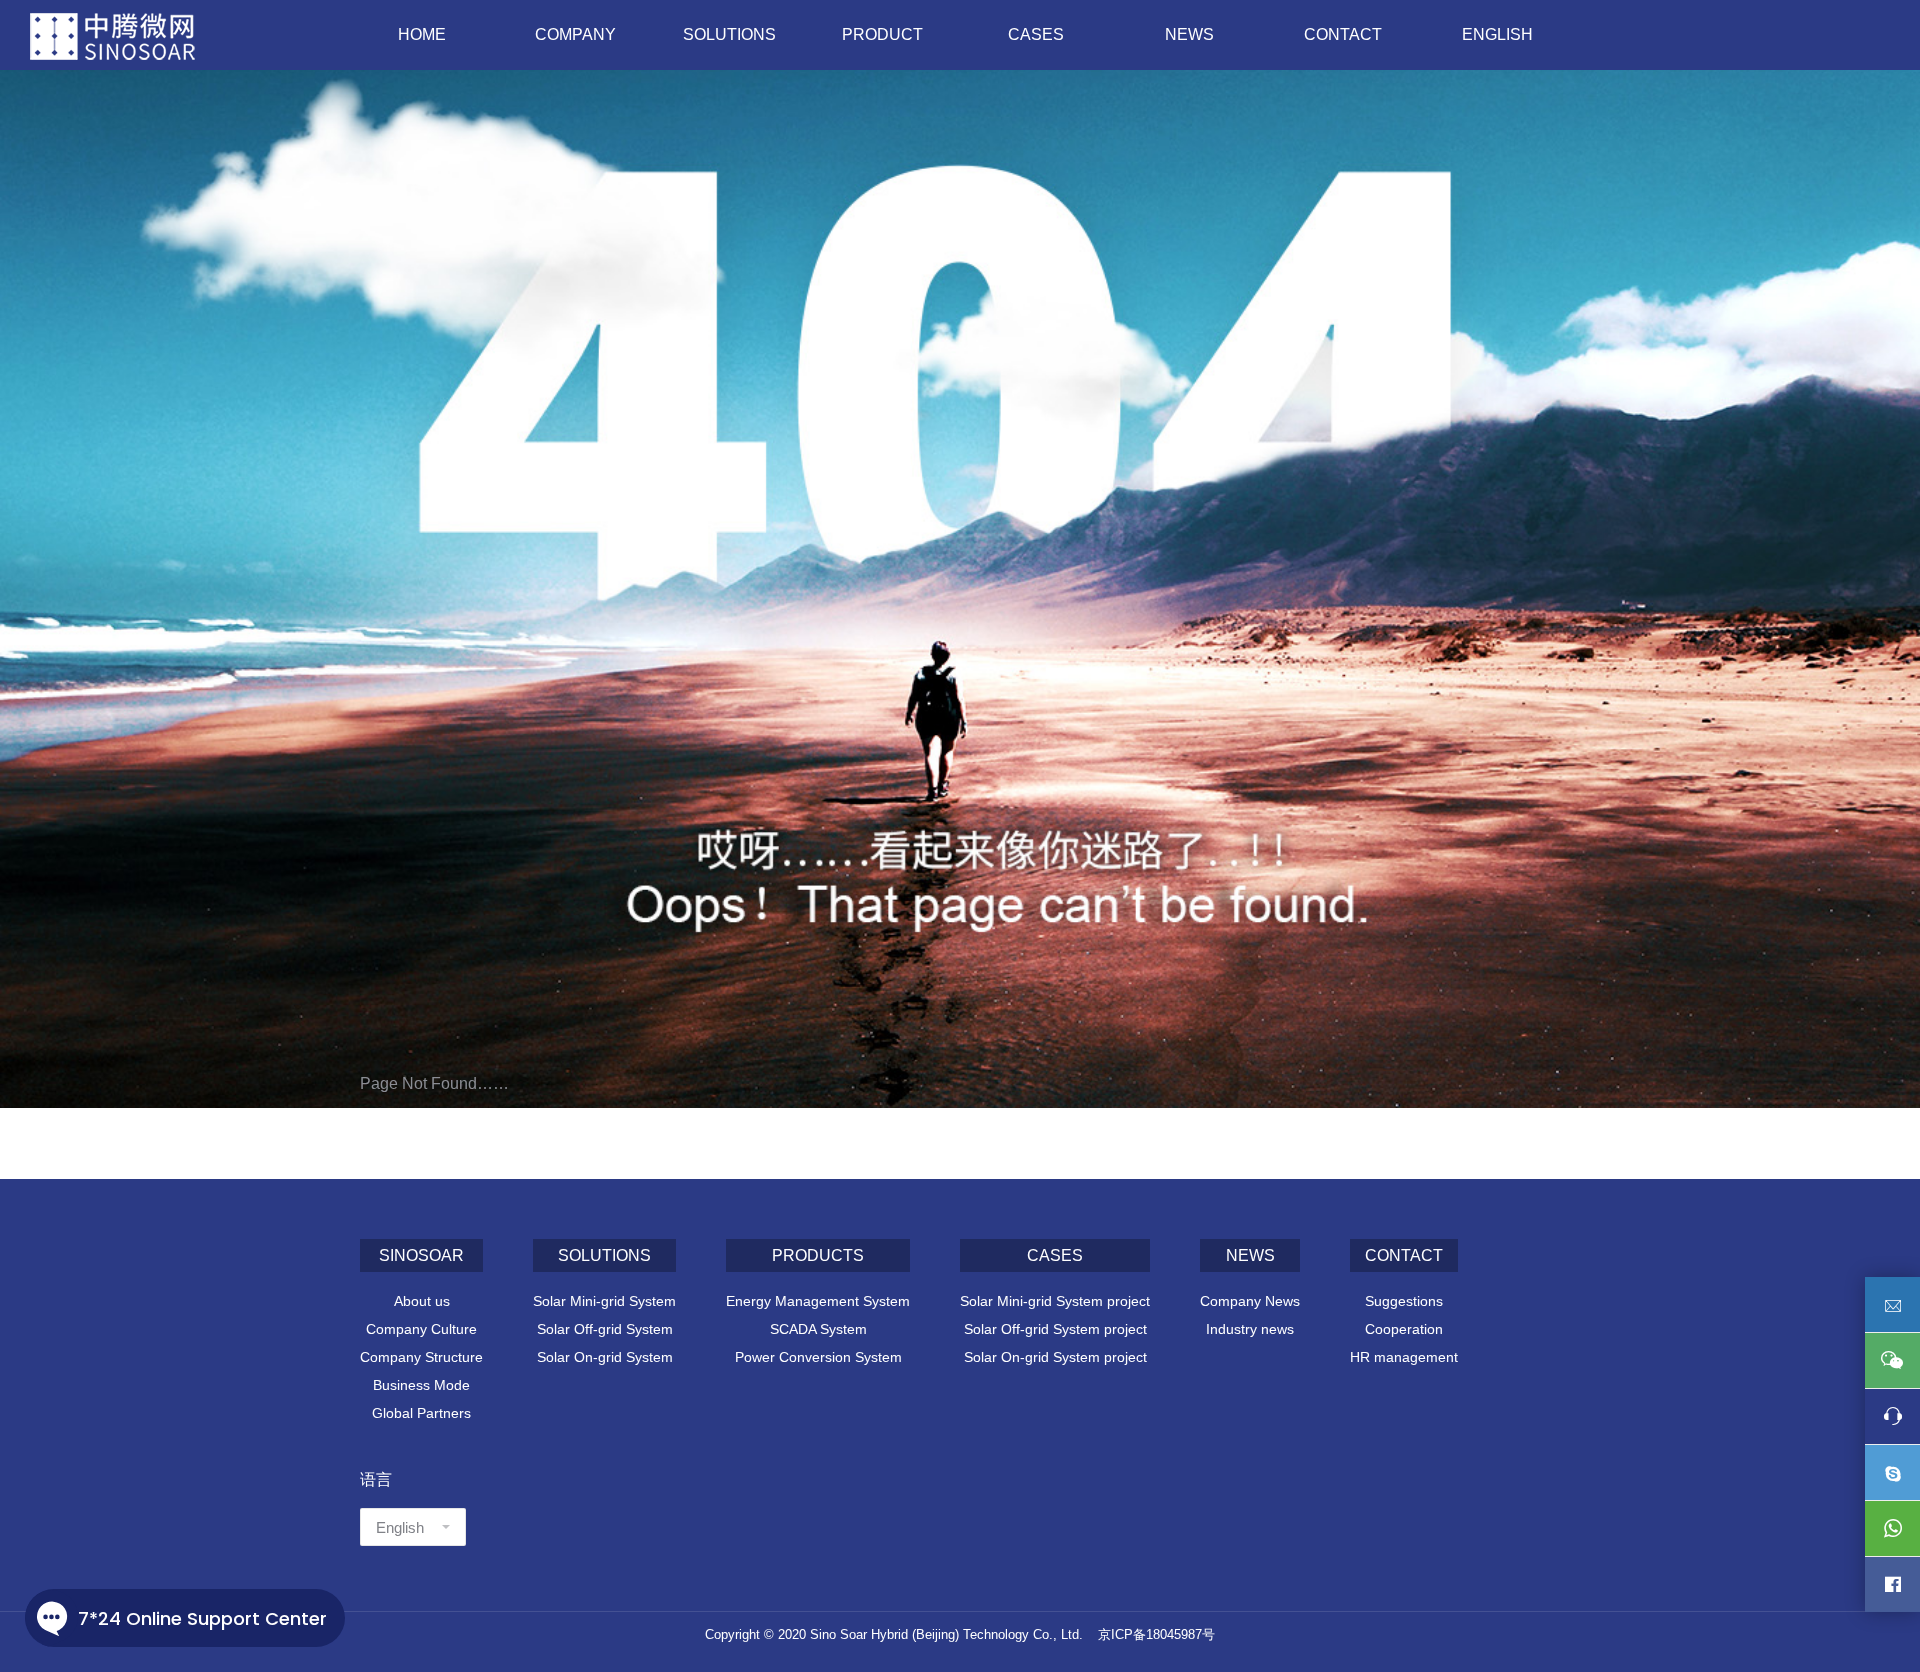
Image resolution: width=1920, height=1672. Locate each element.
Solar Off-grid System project (1055, 1329)
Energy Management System (818, 1301)
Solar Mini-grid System (604, 1301)
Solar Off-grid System (605, 1329)
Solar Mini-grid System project (1055, 1301)
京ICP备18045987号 (1156, 1634)
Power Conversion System (818, 1357)
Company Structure (421, 1357)
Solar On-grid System (605, 1357)
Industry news (1250, 1329)
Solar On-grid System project (1055, 1357)
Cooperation (1404, 1329)
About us (422, 1301)
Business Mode (421, 1385)
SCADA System (818, 1329)
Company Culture (421, 1329)
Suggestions (1404, 1301)
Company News (1250, 1301)
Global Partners (421, 1413)
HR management (1404, 1357)
